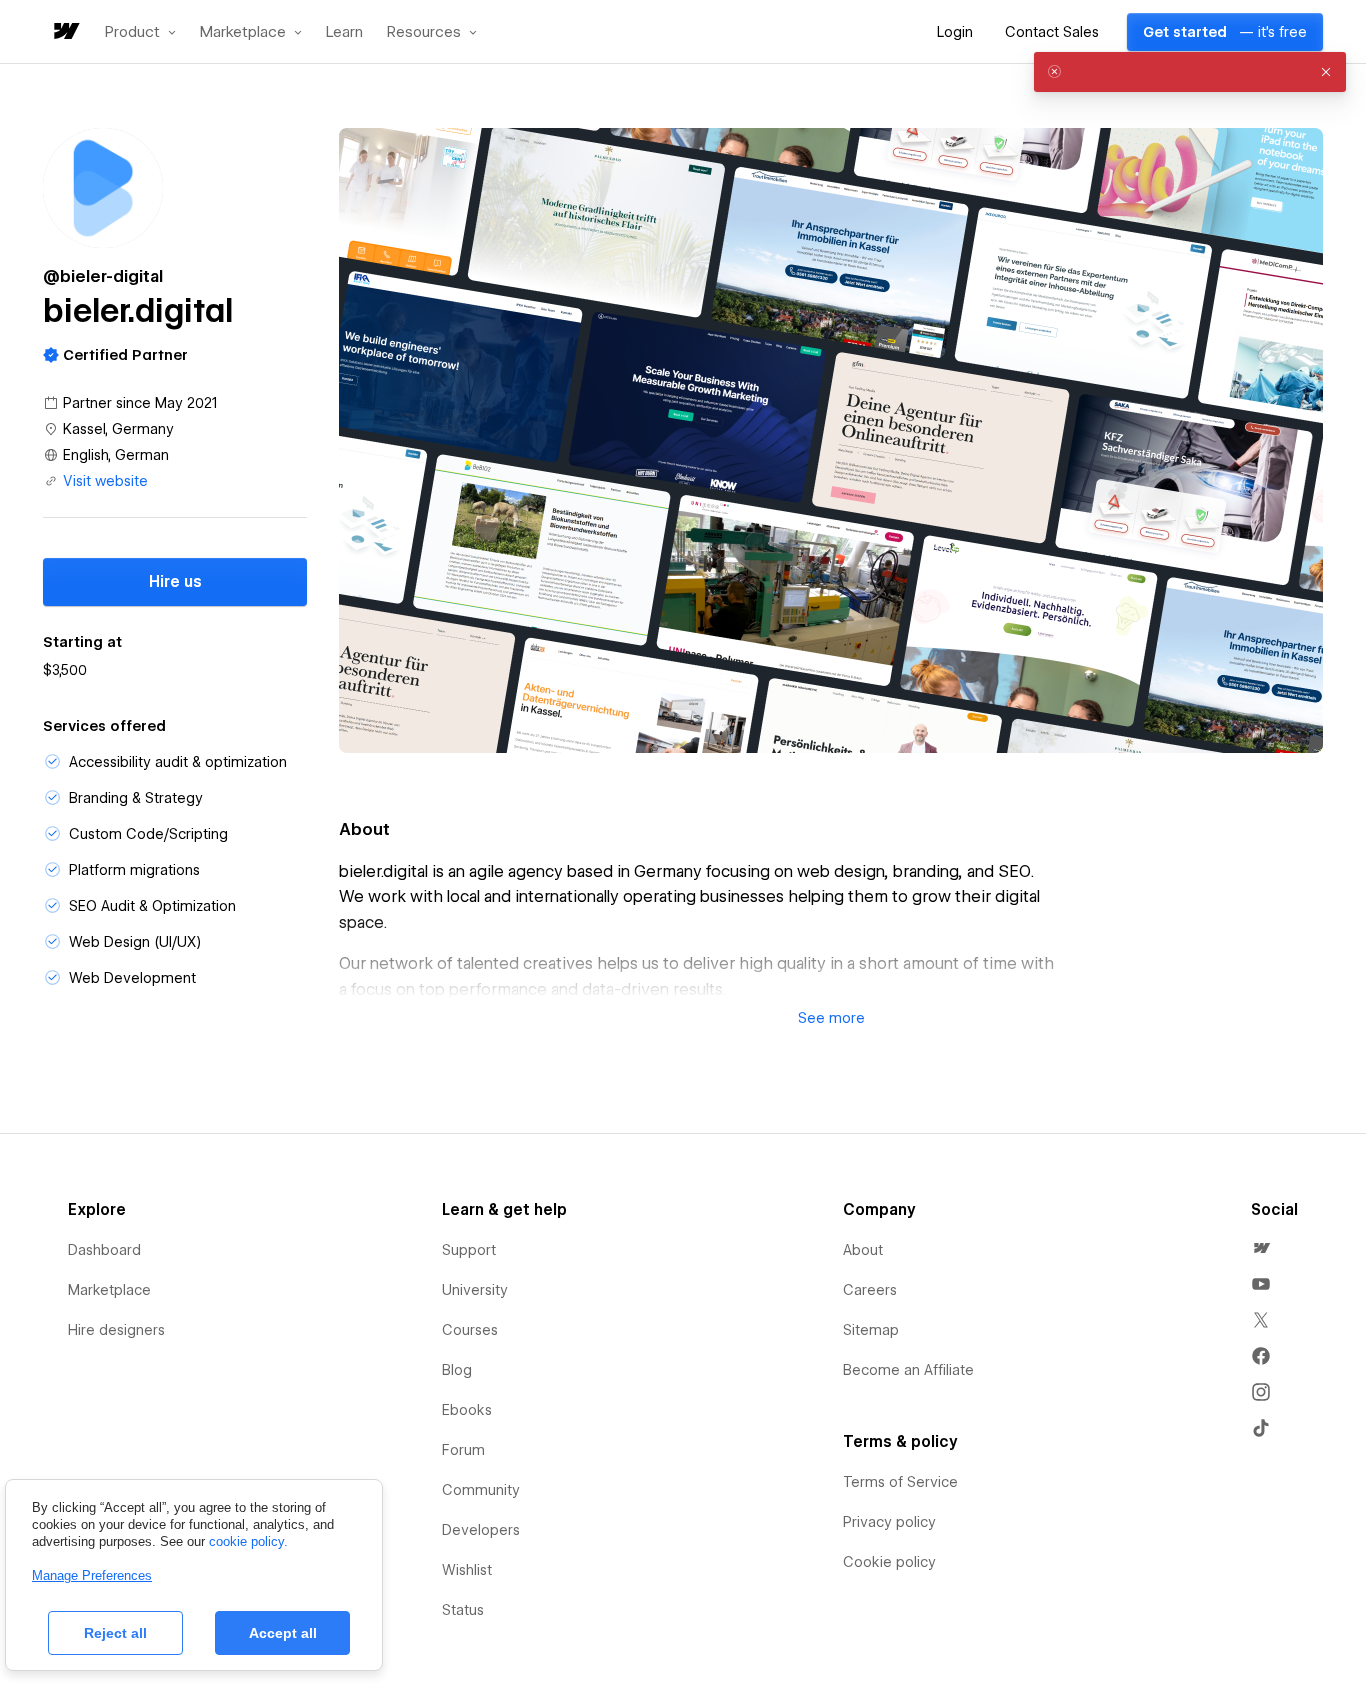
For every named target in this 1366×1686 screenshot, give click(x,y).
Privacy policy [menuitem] (889, 1522)
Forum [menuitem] (463, 1450)
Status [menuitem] (463, 1610)
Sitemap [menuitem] (871, 1330)
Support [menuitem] (469, 1250)
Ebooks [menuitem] (467, 1410)
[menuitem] (1261, 1248)
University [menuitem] (475, 1290)
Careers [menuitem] (870, 1290)
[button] (140, 32)
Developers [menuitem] (481, 1530)
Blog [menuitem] (457, 1370)
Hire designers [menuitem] (116, 1330)
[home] (65, 32)
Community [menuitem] (481, 1490)
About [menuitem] (863, 1250)
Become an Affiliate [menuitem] (908, 1370)
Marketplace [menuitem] (109, 1290)
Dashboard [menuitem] (104, 1250)
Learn (344, 32)
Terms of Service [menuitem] (900, 1482)
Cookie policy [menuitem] (889, 1562)
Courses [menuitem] (470, 1330)
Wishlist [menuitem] (467, 1570)
